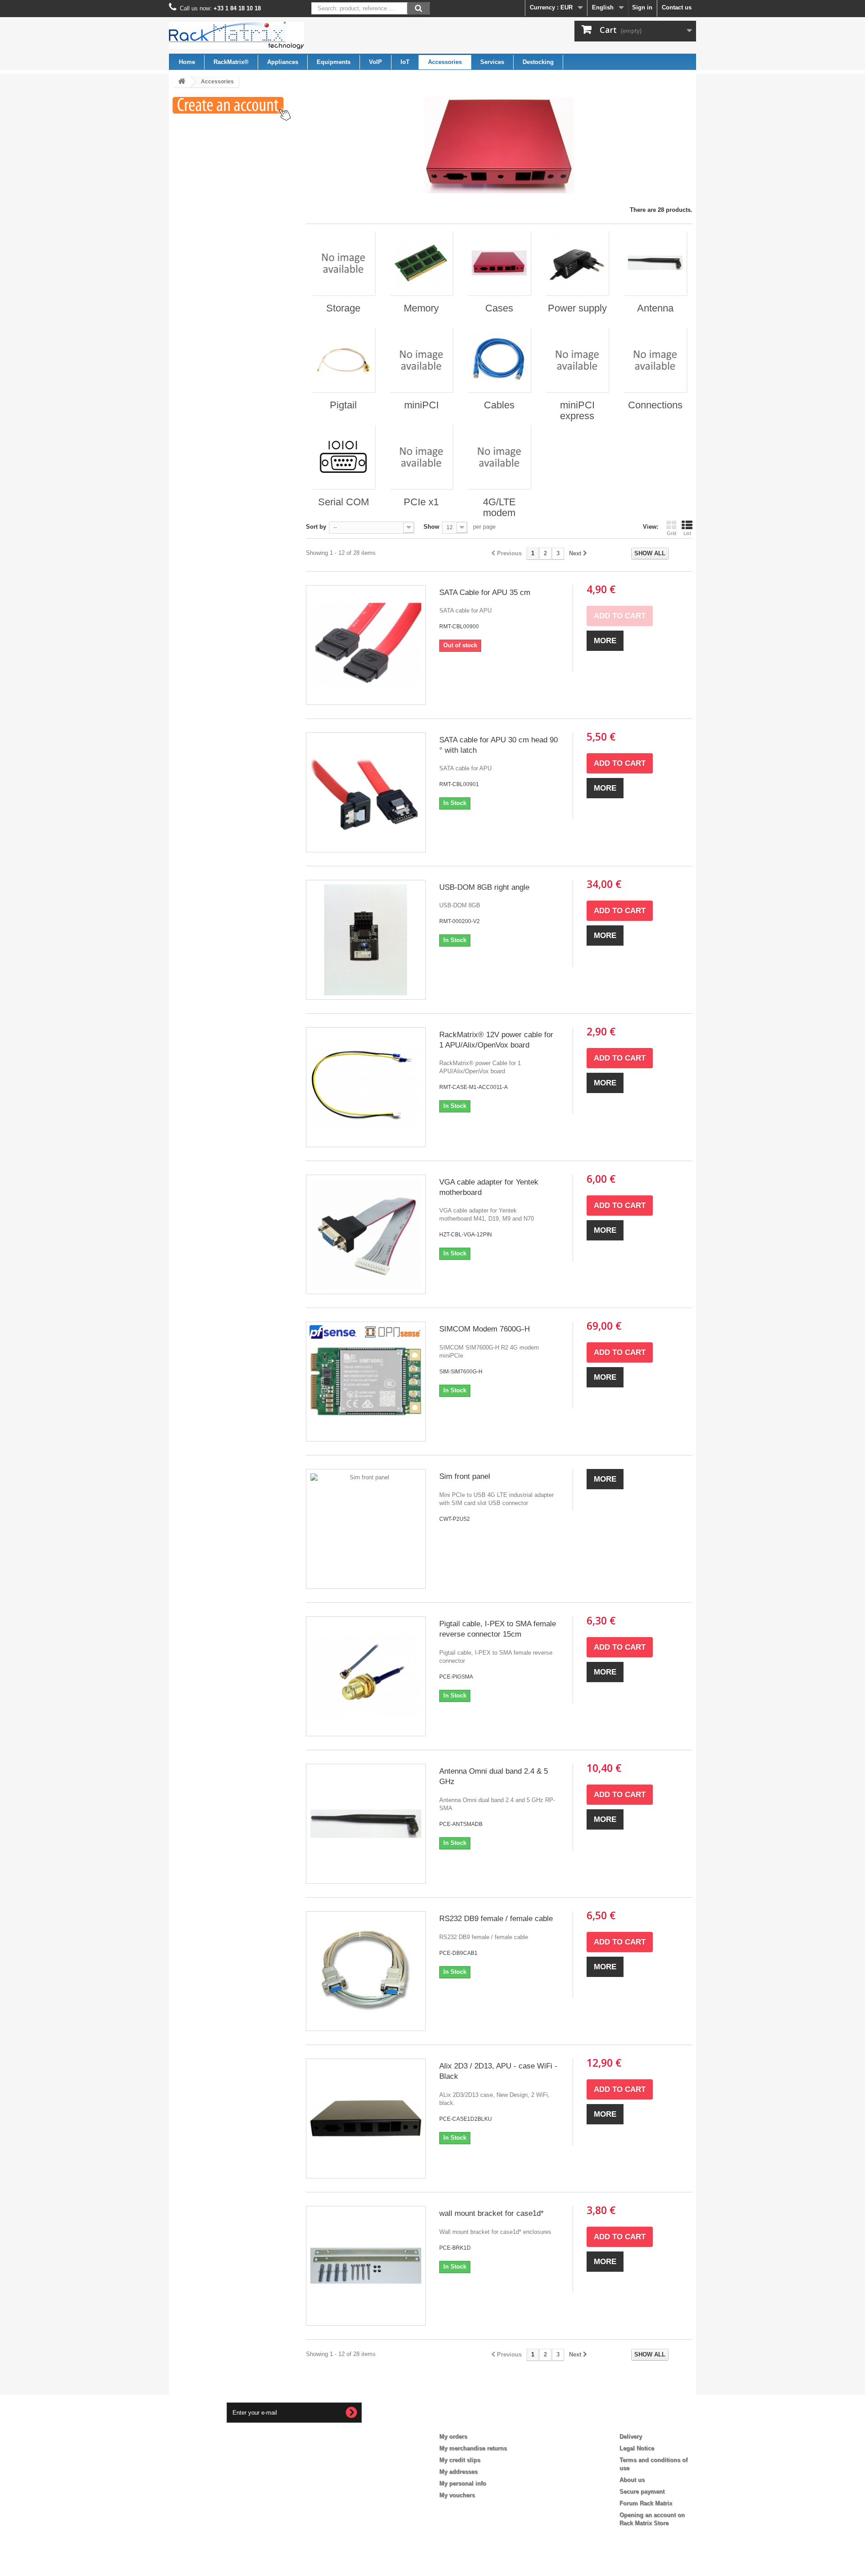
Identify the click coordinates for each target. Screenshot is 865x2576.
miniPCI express (577, 410)
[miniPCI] (421, 360)
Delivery (631, 2436)
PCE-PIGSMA (456, 1677)
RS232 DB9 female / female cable (496, 1919)
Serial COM (344, 502)
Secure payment (642, 2491)
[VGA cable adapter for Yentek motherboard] (366, 1235)
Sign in (642, 7)
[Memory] (421, 263)
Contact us (677, 7)
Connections (655, 405)
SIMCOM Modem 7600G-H (485, 1329)
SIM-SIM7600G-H (461, 1372)
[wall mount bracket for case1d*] (366, 2266)
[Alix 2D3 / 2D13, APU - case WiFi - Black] (366, 2118)
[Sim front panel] (366, 1529)
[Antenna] (655, 263)
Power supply (577, 308)
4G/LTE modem (499, 507)
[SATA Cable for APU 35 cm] (366, 645)
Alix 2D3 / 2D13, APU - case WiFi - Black (498, 2071)
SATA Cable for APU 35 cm (485, 593)
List (687, 533)
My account (462, 2422)
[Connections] (655, 360)
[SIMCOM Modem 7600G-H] (366, 1382)
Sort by (316, 527)
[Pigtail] (343, 360)
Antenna (655, 308)
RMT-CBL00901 (459, 784)
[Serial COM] (343, 457)
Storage (343, 308)
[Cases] (499, 263)
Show (431, 527)
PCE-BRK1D (455, 2248)
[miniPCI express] (577, 360)
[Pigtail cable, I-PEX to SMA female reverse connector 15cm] (366, 1676)
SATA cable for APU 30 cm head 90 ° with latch (499, 745)
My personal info (463, 2483)
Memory (421, 308)
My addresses (458, 2472)
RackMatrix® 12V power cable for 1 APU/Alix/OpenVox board (496, 1040)
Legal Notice (637, 2448)
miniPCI (421, 405)
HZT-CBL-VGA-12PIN (466, 1235)
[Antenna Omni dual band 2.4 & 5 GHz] (366, 1824)
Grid (672, 533)
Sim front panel (465, 1476)
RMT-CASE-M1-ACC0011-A (473, 1087)
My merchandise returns (473, 2448)
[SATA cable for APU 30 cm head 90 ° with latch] (366, 792)
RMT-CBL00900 (459, 627)
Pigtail (343, 405)
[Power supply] (577, 263)
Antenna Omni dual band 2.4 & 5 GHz (494, 1776)
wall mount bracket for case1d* (492, 2213)
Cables (499, 405)
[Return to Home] (182, 82)
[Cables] (499, 360)
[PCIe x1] (421, 457)
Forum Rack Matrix (646, 2503)
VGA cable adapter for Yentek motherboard (489, 1187)
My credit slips (460, 2460)
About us (632, 2480)
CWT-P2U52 (455, 1519)
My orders (453, 2436)
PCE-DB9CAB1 (458, 1953)
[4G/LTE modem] (499, 457)
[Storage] (343, 263)
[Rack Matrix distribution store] (252, 35)
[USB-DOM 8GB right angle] (366, 940)
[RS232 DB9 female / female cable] (366, 1971)
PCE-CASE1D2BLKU (466, 2119)
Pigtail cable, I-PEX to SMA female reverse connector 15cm (498, 1629)
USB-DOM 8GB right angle (484, 887)
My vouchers (457, 2495)
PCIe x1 (421, 502)
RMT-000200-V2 (460, 921)
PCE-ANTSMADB (461, 1824)
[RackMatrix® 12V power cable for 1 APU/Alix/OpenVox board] (366, 1087)
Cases (499, 308)
